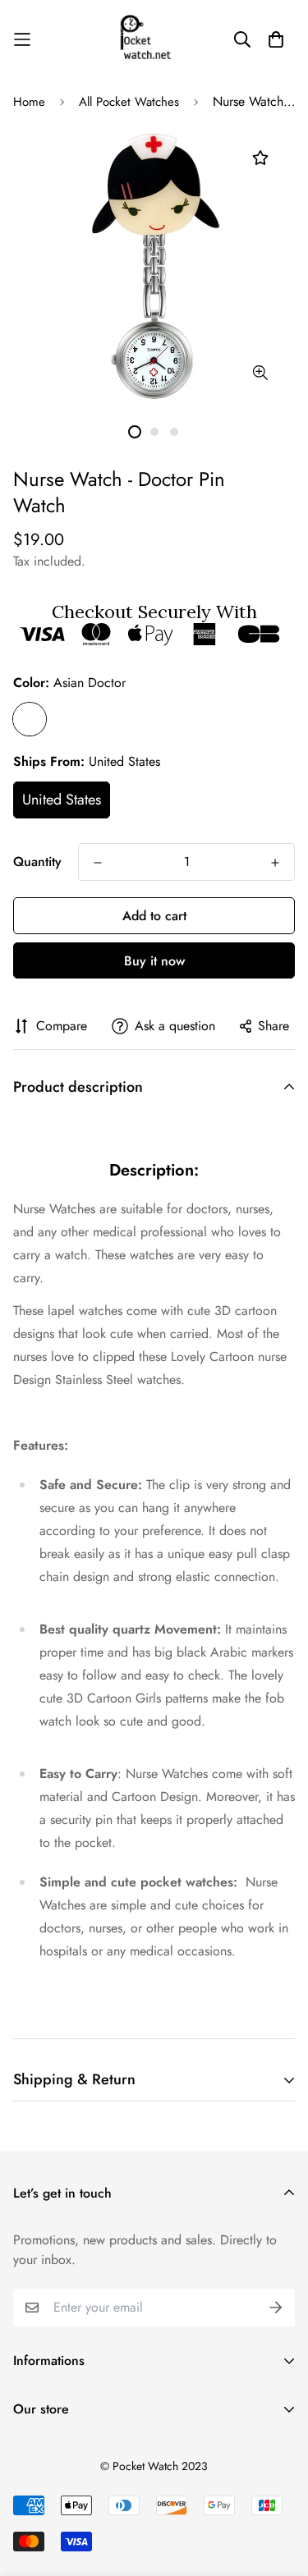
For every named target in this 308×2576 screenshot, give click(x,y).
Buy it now (154, 961)
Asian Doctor (30, 719)
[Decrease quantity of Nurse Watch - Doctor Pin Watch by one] (98, 863)
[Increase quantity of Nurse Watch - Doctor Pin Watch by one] (275, 863)
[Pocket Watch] (154, 39)
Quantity (37, 862)
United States (62, 800)
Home (29, 102)
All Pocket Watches (129, 102)
